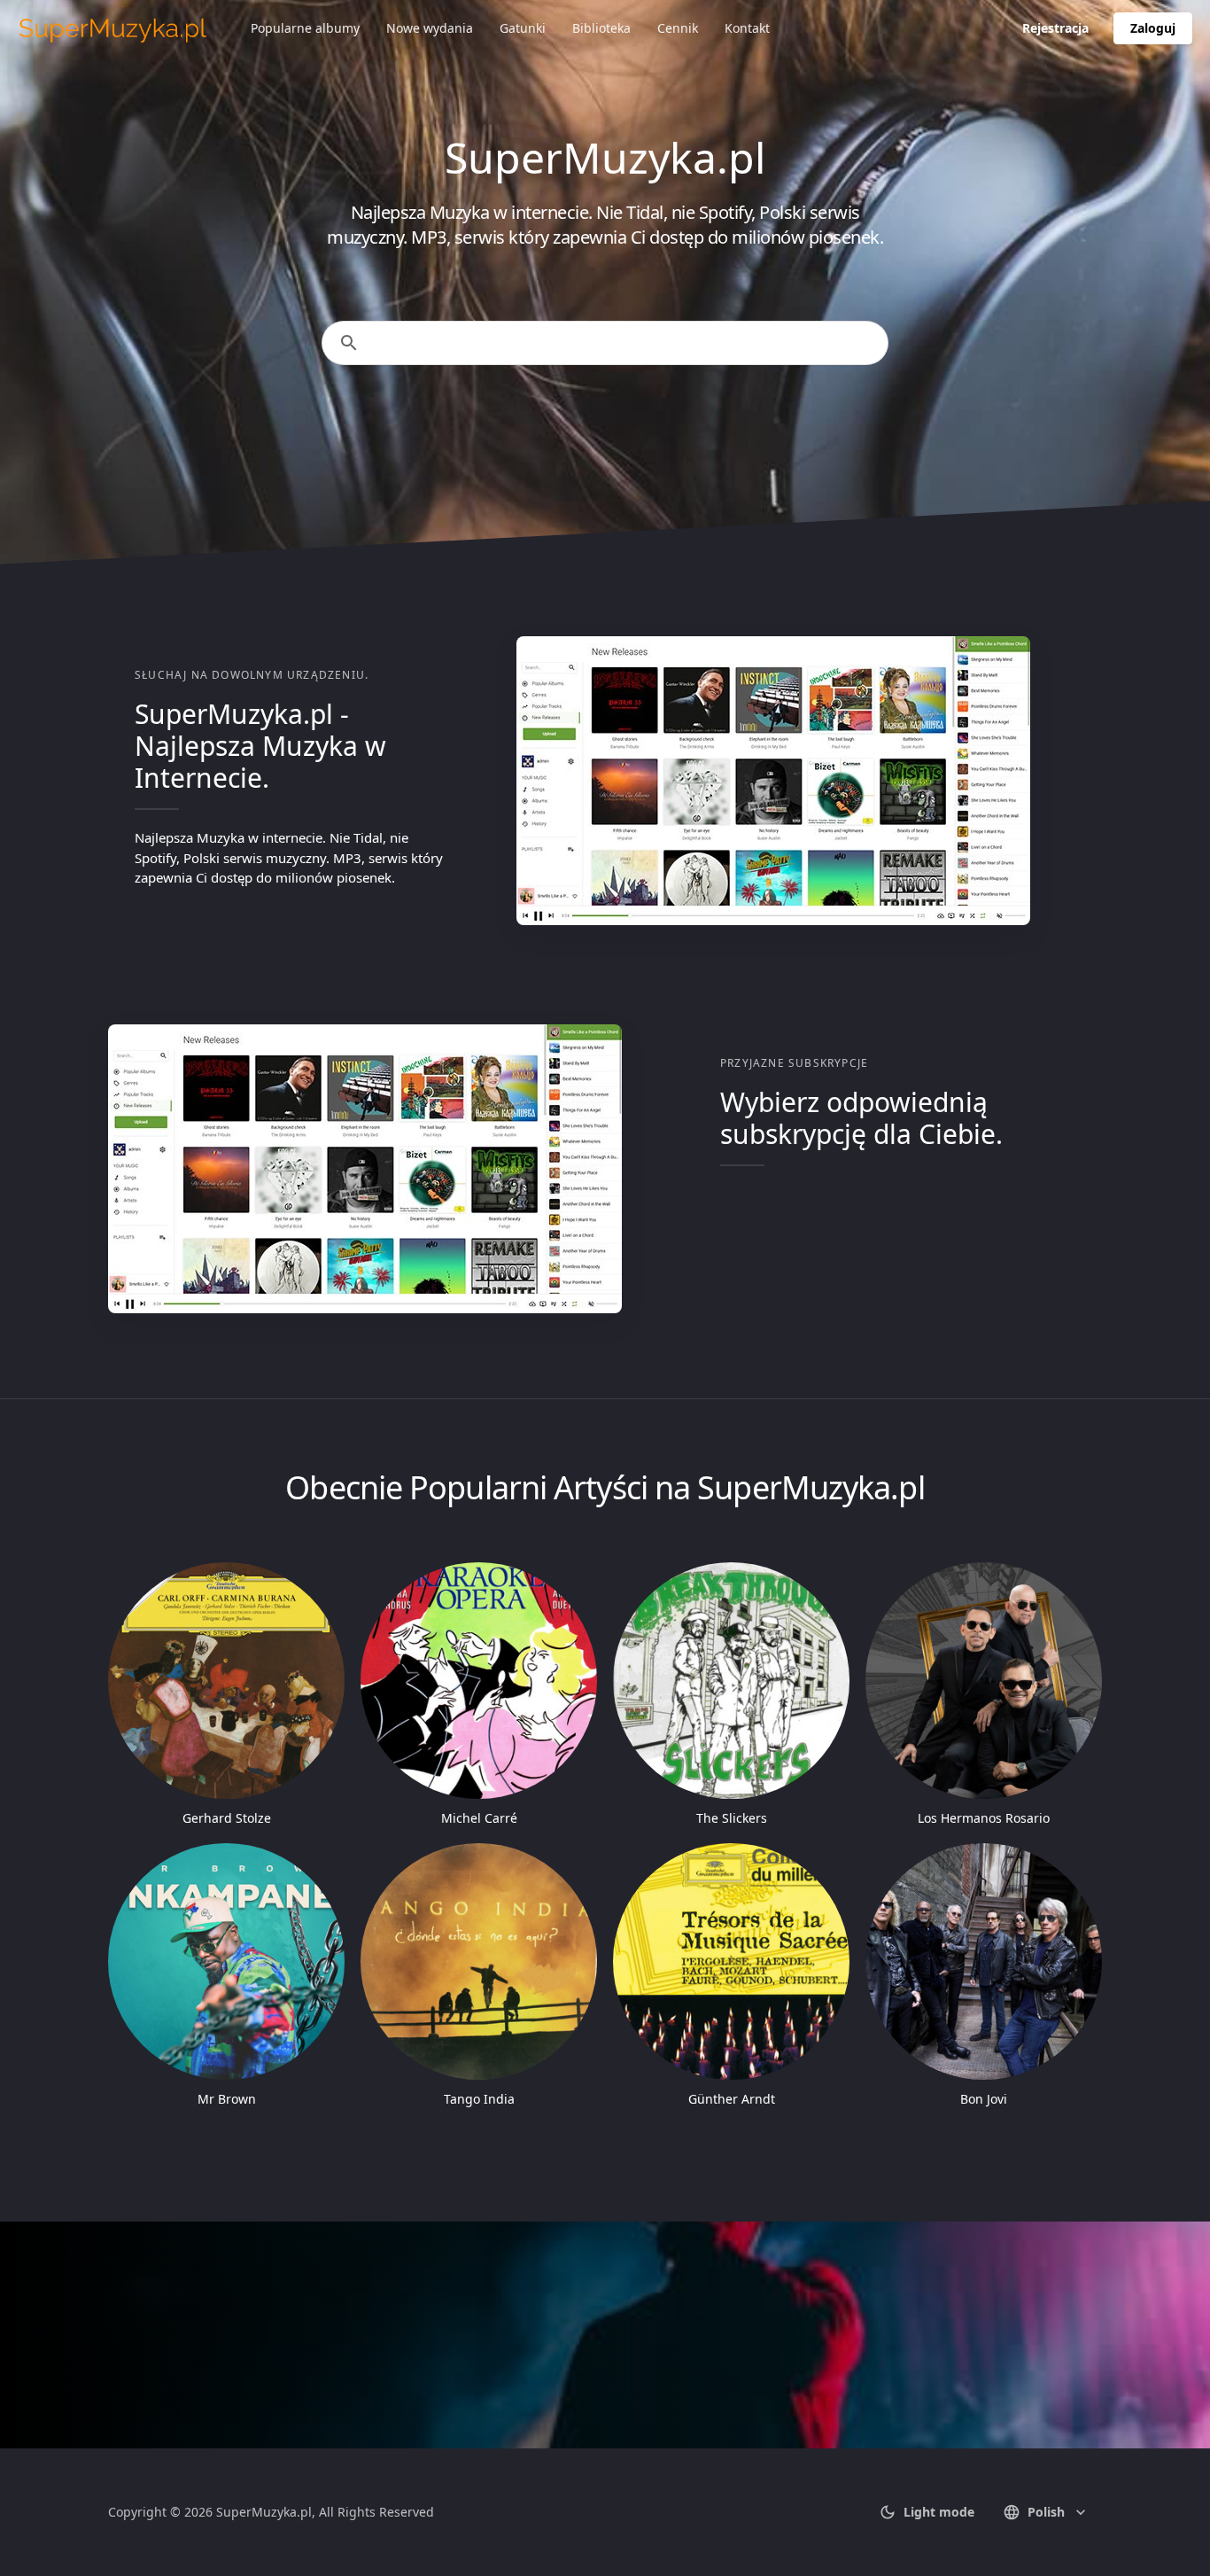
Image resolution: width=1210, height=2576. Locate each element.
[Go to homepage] (113, 28)
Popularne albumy (305, 28)
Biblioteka (601, 28)
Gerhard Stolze (227, 1818)
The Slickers (732, 1818)
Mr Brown (227, 2099)
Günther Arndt (732, 2099)
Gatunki (523, 28)
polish (1046, 2512)
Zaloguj (1153, 28)
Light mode (939, 2512)
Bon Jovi (984, 2099)
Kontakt (747, 28)
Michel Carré (479, 1818)
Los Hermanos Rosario (984, 1818)
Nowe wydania (430, 28)
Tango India (479, 2099)
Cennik (678, 28)
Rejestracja (1055, 28)
